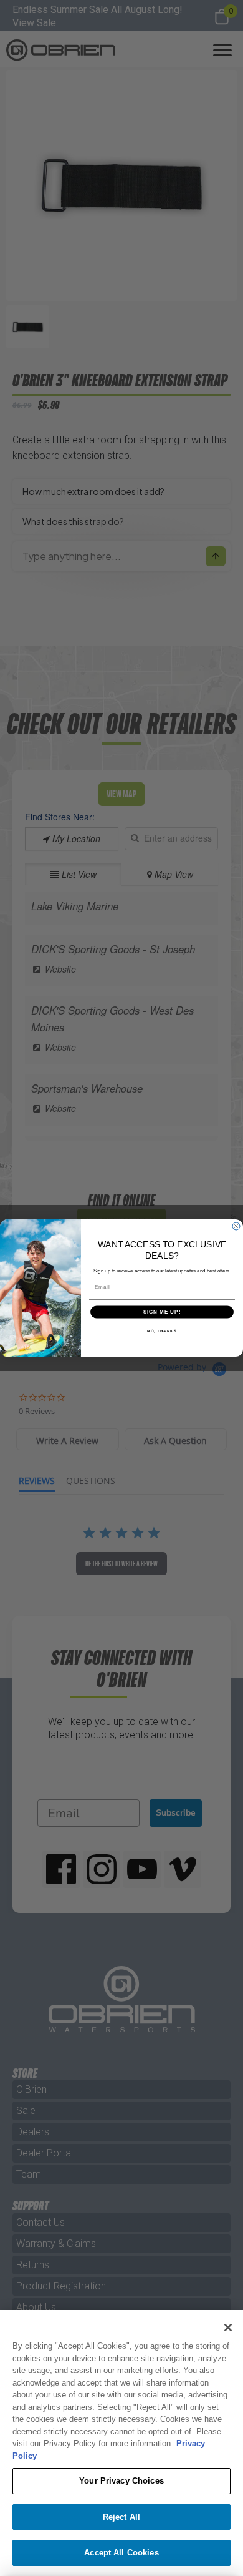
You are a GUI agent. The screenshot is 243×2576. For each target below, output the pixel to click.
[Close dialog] (236, 1226)
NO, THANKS (162, 1331)
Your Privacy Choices (121, 2481)
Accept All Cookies (121, 2553)
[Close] (228, 2328)
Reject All (121, 2517)
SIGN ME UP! (162, 1312)
